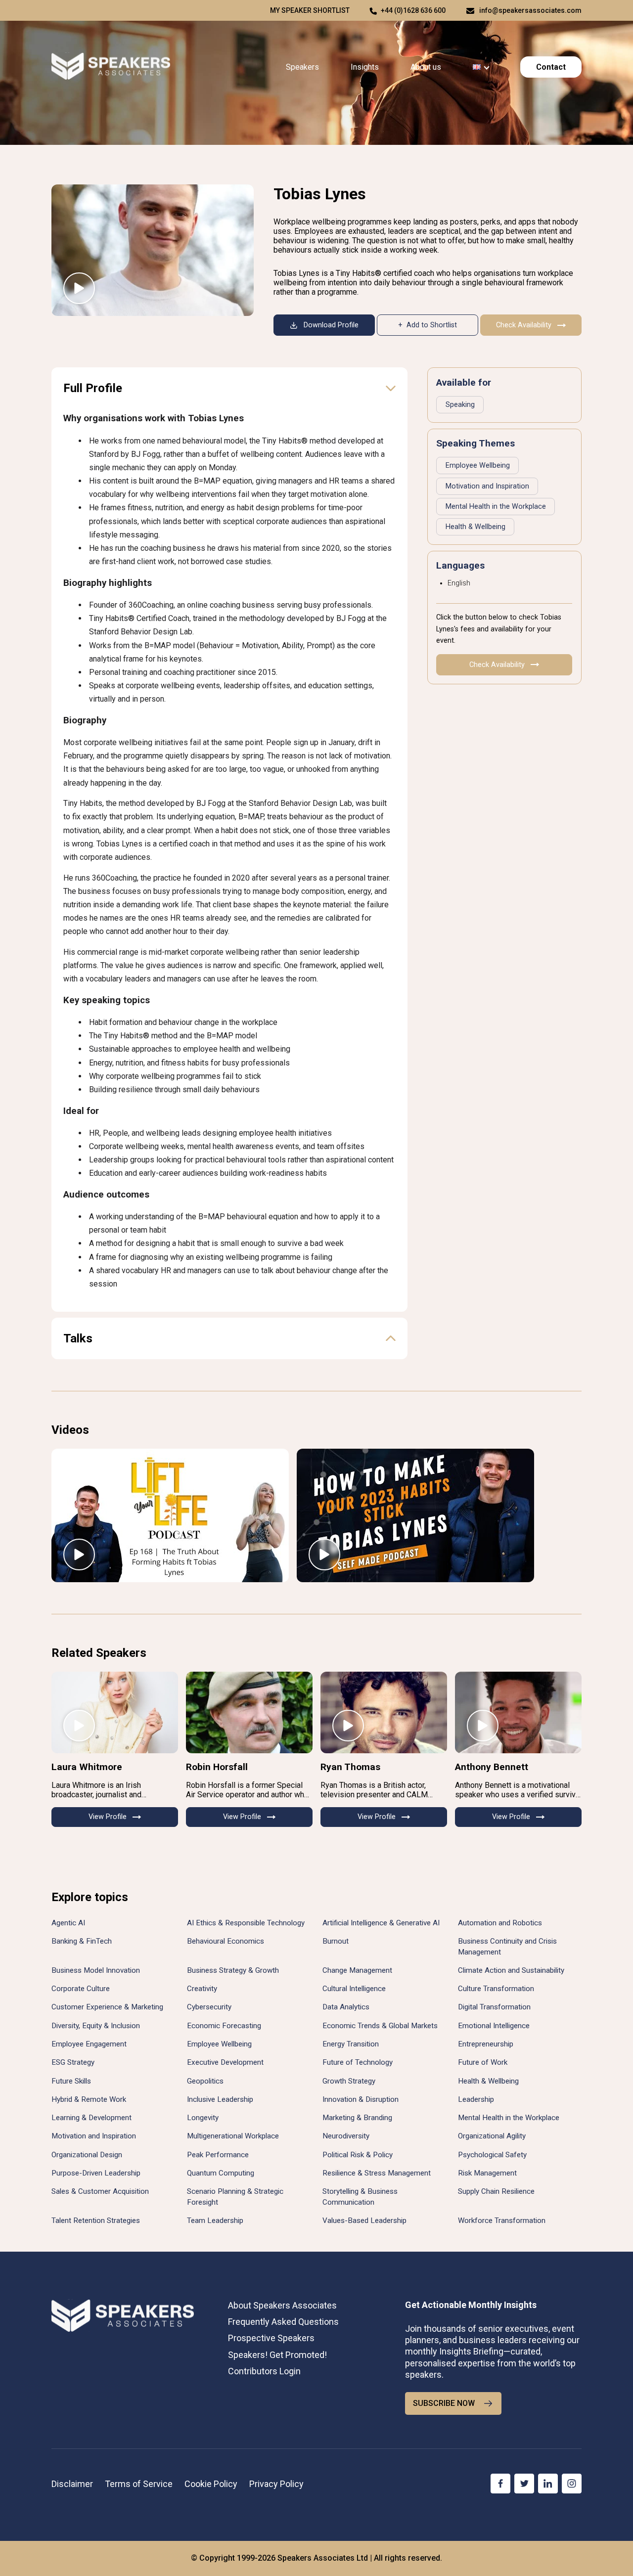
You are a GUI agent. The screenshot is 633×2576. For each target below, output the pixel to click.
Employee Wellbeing (478, 466)
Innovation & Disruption (361, 2099)
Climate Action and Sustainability (511, 1970)
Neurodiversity (346, 2136)
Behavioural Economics (226, 1941)
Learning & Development (91, 2118)
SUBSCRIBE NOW (444, 2403)
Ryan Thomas (350, 1767)
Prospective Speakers (271, 2338)
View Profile (108, 1817)
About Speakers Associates (282, 2305)
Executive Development (225, 2062)
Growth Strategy (349, 2081)
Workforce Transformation (502, 2221)
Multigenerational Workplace (233, 2136)
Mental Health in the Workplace (496, 507)
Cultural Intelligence (354, 1989)
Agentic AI (68, 1923)
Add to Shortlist (432, 325)
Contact (551, 67)
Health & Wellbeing (475, 527)
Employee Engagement (89, 2044)
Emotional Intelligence (494, 2026)
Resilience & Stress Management (377, 2173)
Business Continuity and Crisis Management (507, 1946)
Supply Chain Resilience (496, 2191)
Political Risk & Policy (358, 2155)
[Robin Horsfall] (249, 1712)
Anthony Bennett (492, 1767)
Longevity (203, 2118)
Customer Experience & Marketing (107, 2007)
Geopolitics (205, 2081)
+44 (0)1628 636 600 (413, 10)
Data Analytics (346, 2007)
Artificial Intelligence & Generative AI (381, 1923)
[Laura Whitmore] (115, 1712)
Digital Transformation (494, 2007)
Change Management (357, 1970)
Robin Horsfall (217, 1767)
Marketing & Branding (357, 2118)
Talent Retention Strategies (96, 2221)
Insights (365, 67)
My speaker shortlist (310, 10)
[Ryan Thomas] (384, 1712)
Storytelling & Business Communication (360, 2197)
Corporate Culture (81, 1989)
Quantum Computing (221, 2173)
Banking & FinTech (82, 1941)
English (459, 583)
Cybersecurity (209, 2007)
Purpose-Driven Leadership (96, 2173)
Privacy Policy (276, 2484)
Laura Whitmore (87, 1767)
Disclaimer (72, 2484)
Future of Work (483, 2062)
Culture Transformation (496, 1989)
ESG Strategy (73, 2062)
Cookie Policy (211, 2484)
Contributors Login (264, 2371)
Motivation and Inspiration (487, 486)
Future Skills (71, 2081)
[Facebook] (500, 2484)
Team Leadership (215, 2221)
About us (426, 67)
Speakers (302, 67)
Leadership (476, 2099)
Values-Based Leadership (364, 2221)
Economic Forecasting (224, 2026)
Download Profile (331, 325)
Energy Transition (351, 2044)
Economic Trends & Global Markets (380, 2026)
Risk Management (487, 2173)
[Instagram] (572, 2484)
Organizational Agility (492, 2136)
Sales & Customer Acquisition (100, 2191)
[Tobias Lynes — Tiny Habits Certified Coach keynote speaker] (153, 250)
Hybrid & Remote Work (89, 2099)
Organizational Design (87, 2155)
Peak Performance (218, 2155)
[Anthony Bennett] (518, 1712)
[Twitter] (524, 2484)
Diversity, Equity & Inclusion (96, 2026)
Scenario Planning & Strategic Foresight (235, 2197)
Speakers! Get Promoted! (277, 2355)
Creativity (202, 1989)
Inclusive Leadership (220, 2099)
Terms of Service (139, 2484)
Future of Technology (358, 2062)
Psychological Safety (492, 2155)
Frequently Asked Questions (283, 2322)
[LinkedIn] (548, 2484)
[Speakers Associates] (111, 67)
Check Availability (524, 325)
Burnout (336, 1941)
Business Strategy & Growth (233, 1970)
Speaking (460, 405)
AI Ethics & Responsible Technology (246, 1923)
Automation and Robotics (500, 1923)
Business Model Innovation (96, 1970)
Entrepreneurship (486, 2044)
